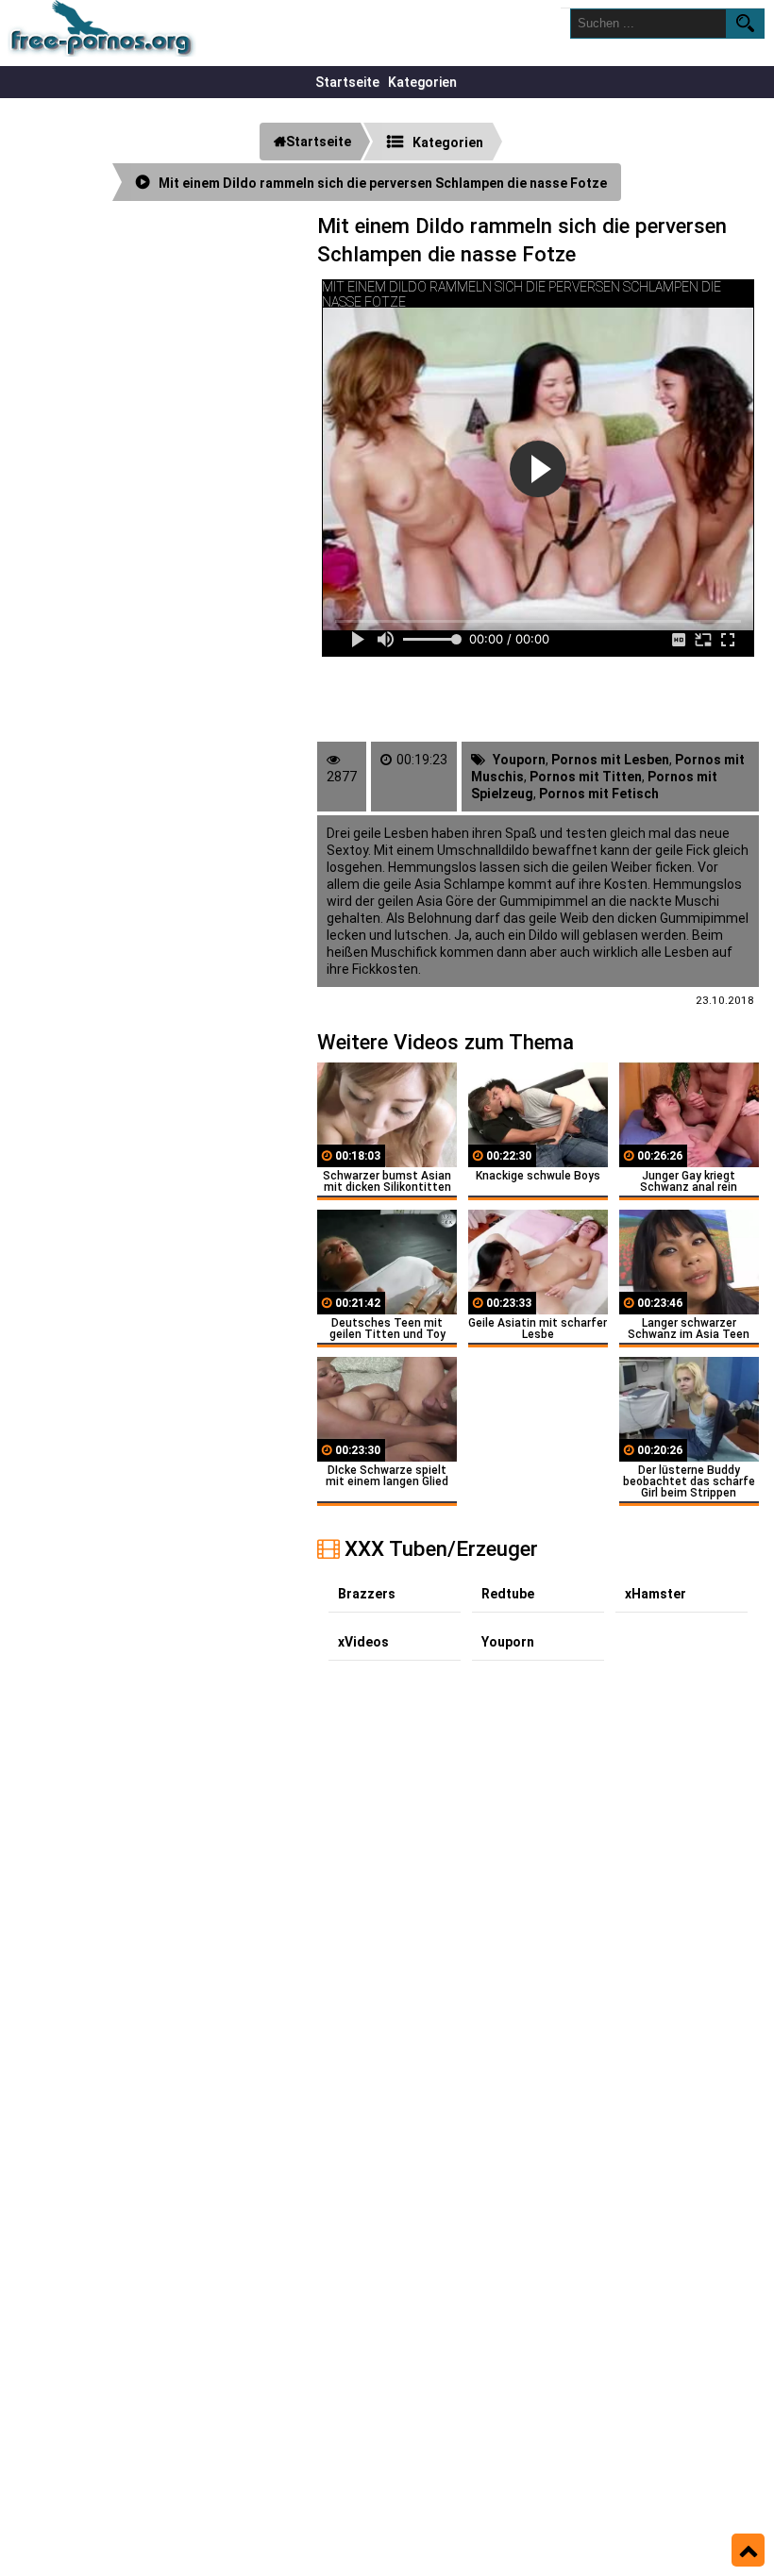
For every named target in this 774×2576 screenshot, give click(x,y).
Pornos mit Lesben (610, 760)
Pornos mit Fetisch (599, 794)
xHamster (656, 1594)
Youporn (519, 760)
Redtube (508, 1594)
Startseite (347, 82)
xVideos (363, 1642)
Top (748, 2551)
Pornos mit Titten (586, 777)
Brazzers (367, 1594)
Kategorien (422, 82)
